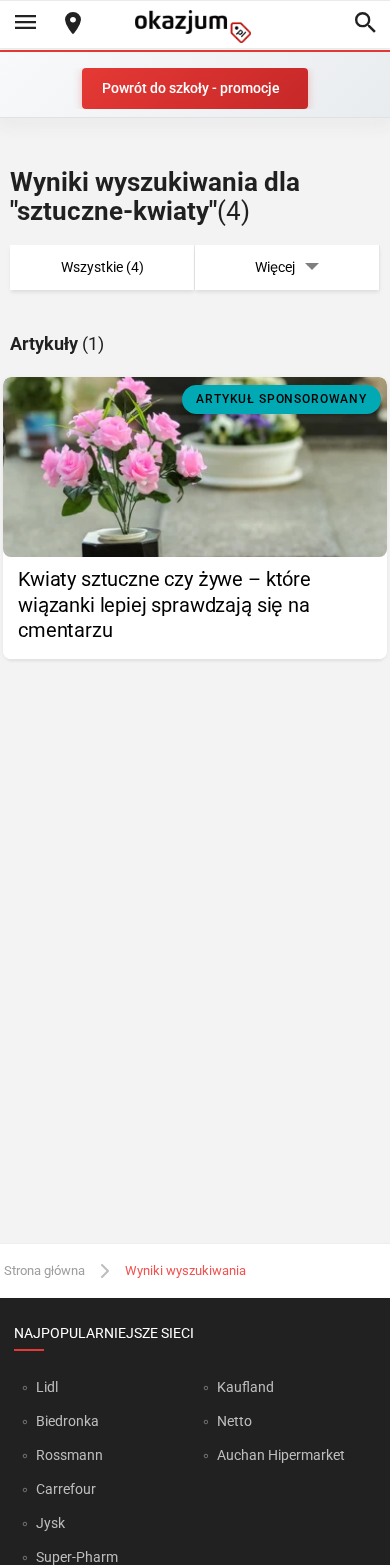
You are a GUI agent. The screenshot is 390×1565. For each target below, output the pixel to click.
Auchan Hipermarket (281, 1455)
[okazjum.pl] (195, 26)
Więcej (275, 267)
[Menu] (25, 24)
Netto (234, 1421)
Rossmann (69, 1455)
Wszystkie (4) (102, 267)
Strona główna (44, 1270)
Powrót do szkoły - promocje (191, 88)
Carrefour (66, 1489)
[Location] (73, 24)
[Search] (365, 24)
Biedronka (67, 1421)
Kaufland (245, 1387)
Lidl (47, 1387)
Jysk (50, 1523)
